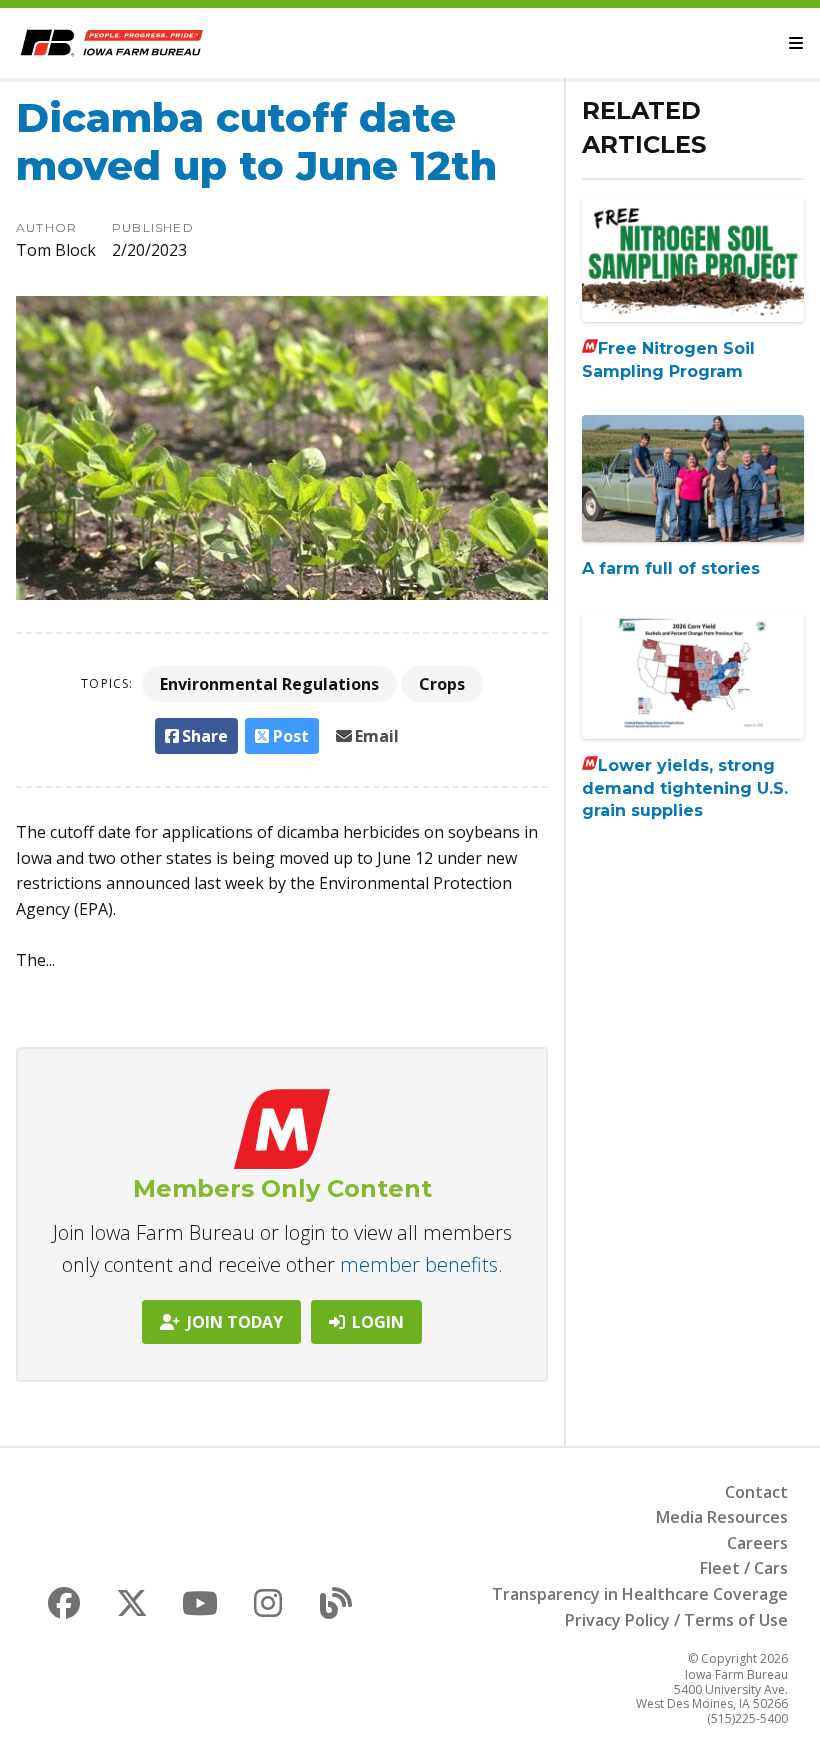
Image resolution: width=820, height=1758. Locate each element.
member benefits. (421, 1264)
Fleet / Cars (744, 1568)
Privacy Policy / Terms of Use (676, 1620)
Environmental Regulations (269, 684)
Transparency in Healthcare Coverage (640, 1594)
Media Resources (722, 1517)
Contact (756, 1492)
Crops (442, 684)
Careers (757, 1543)
